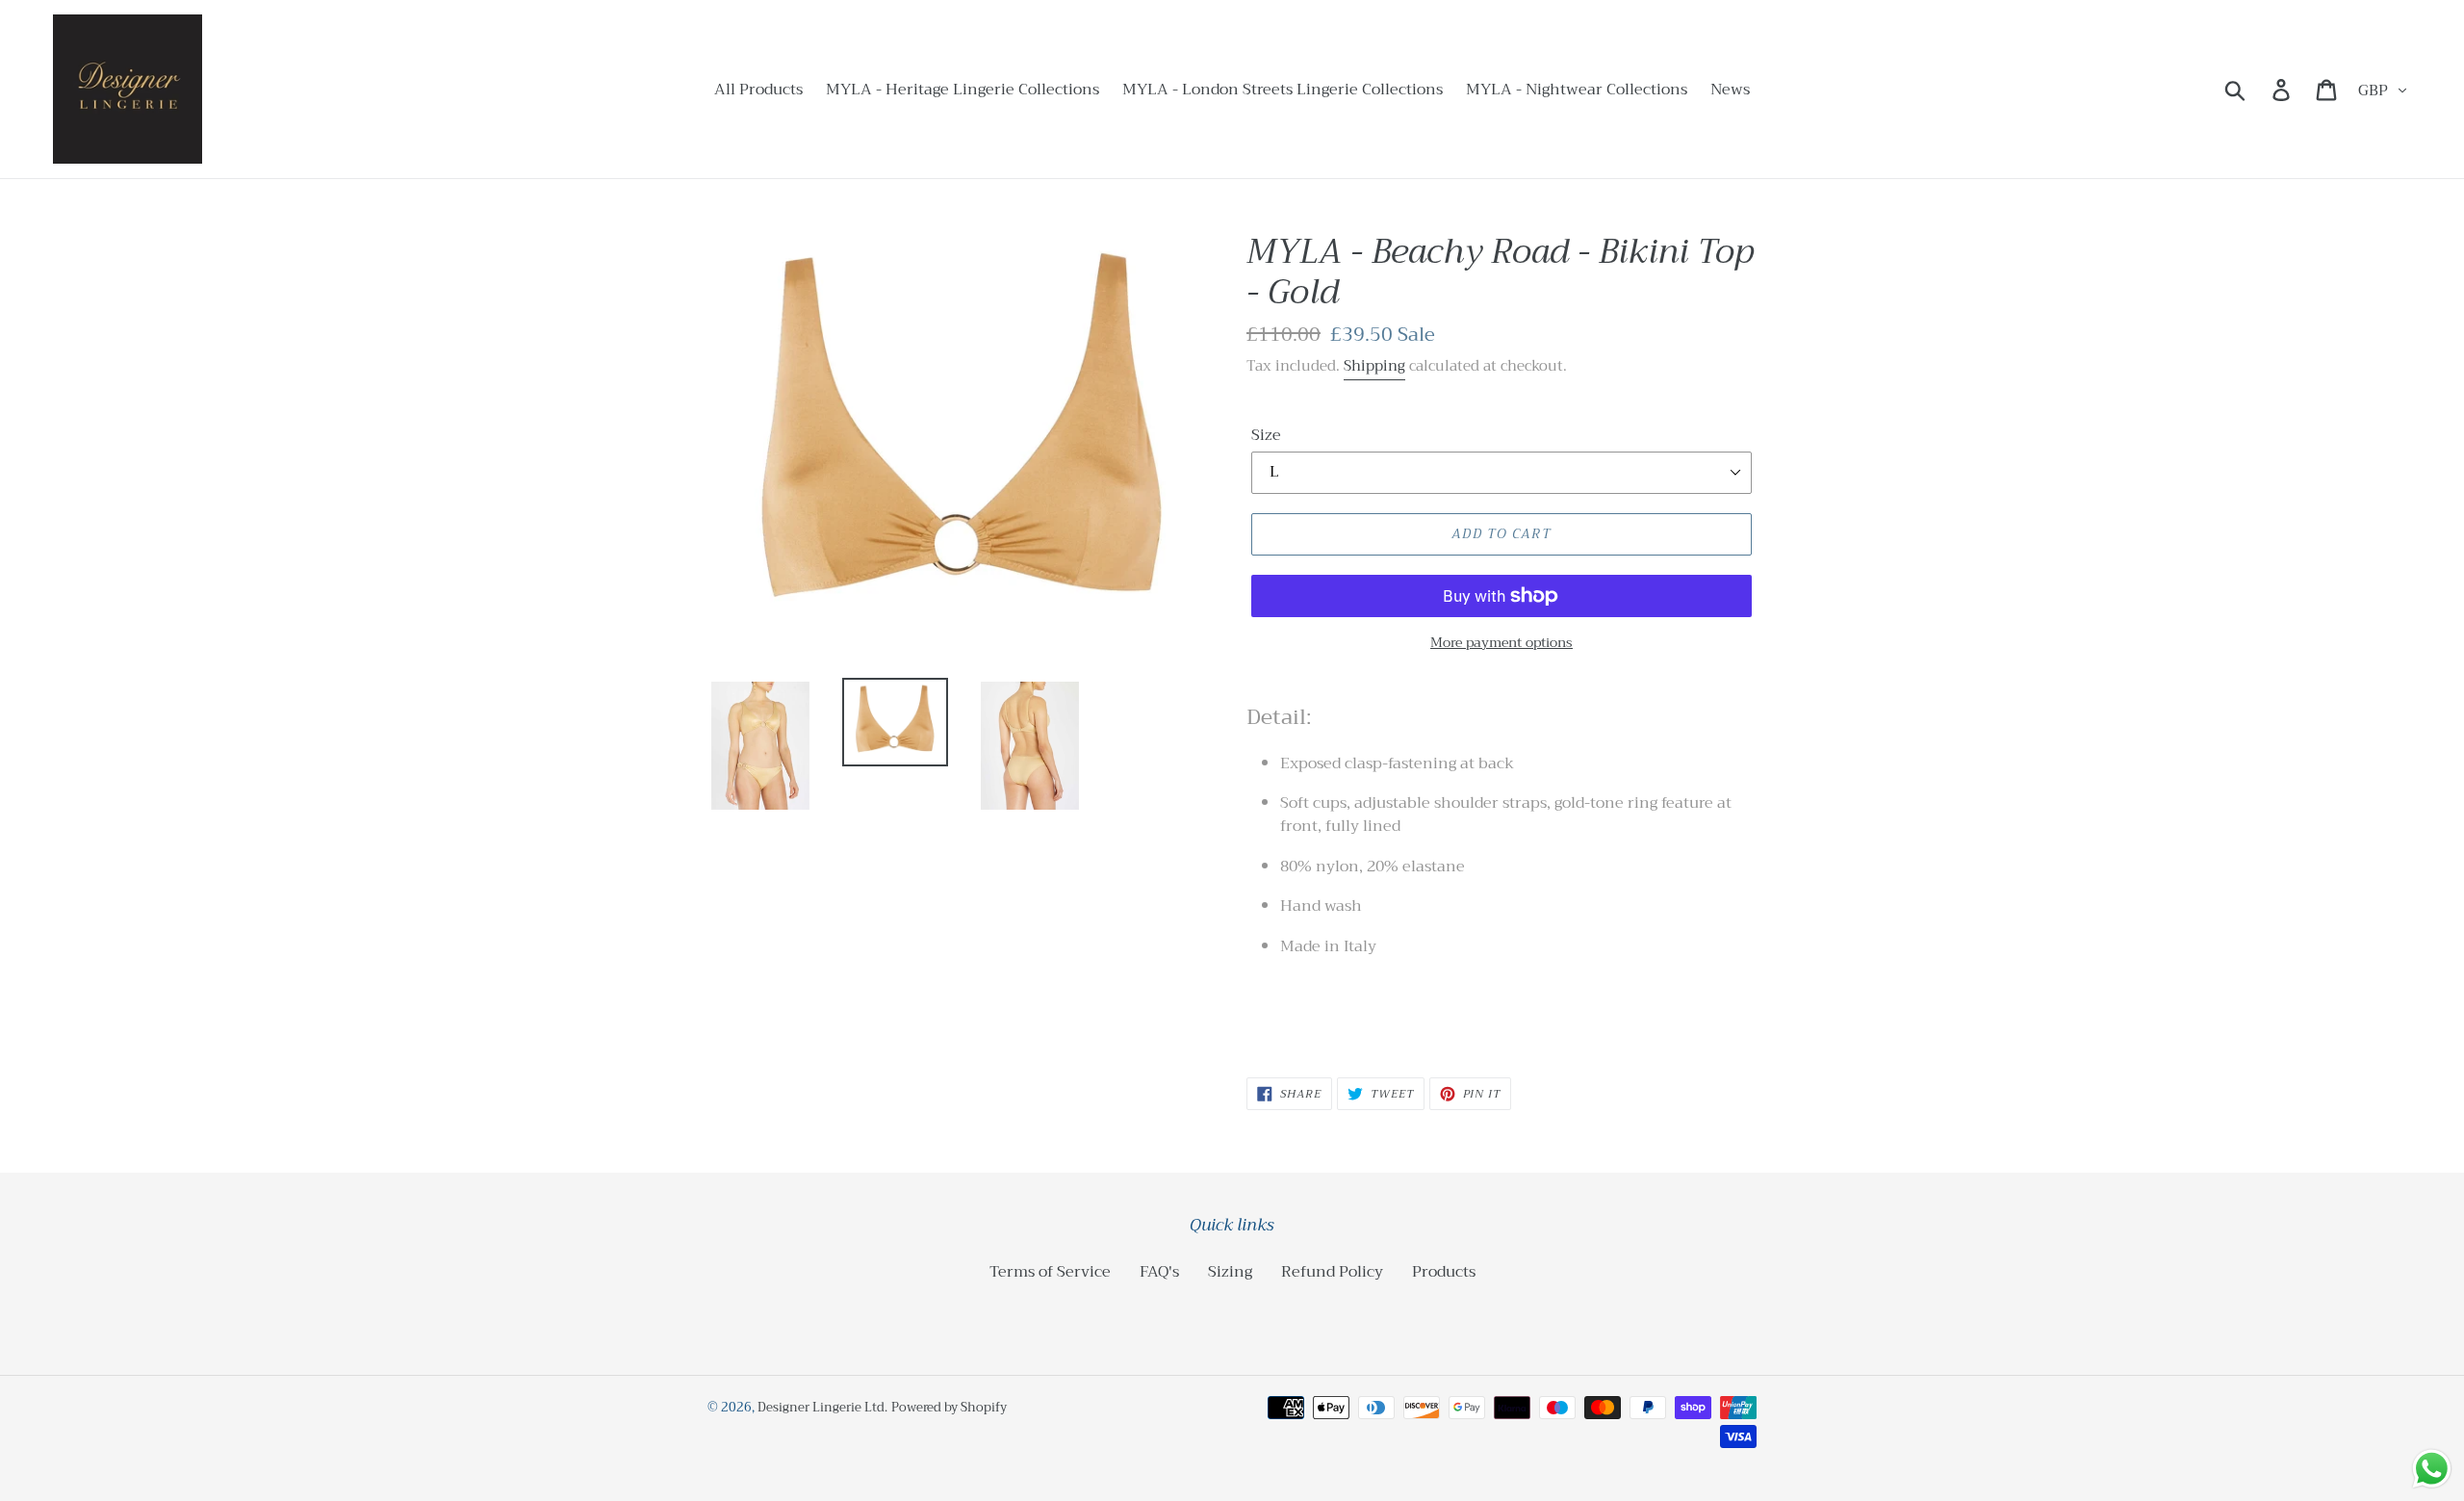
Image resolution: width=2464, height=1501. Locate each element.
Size (1266, 435)
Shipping (1374, 366)
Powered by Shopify (949, 1407)
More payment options (1501, 643)
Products (1444, 1272)
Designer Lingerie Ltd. (822, 1407)
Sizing (1230, 1272)
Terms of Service (1050, 1272)
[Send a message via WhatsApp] (2432, 1469)
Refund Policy (1332, 1272)
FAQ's (1159, 1272)
